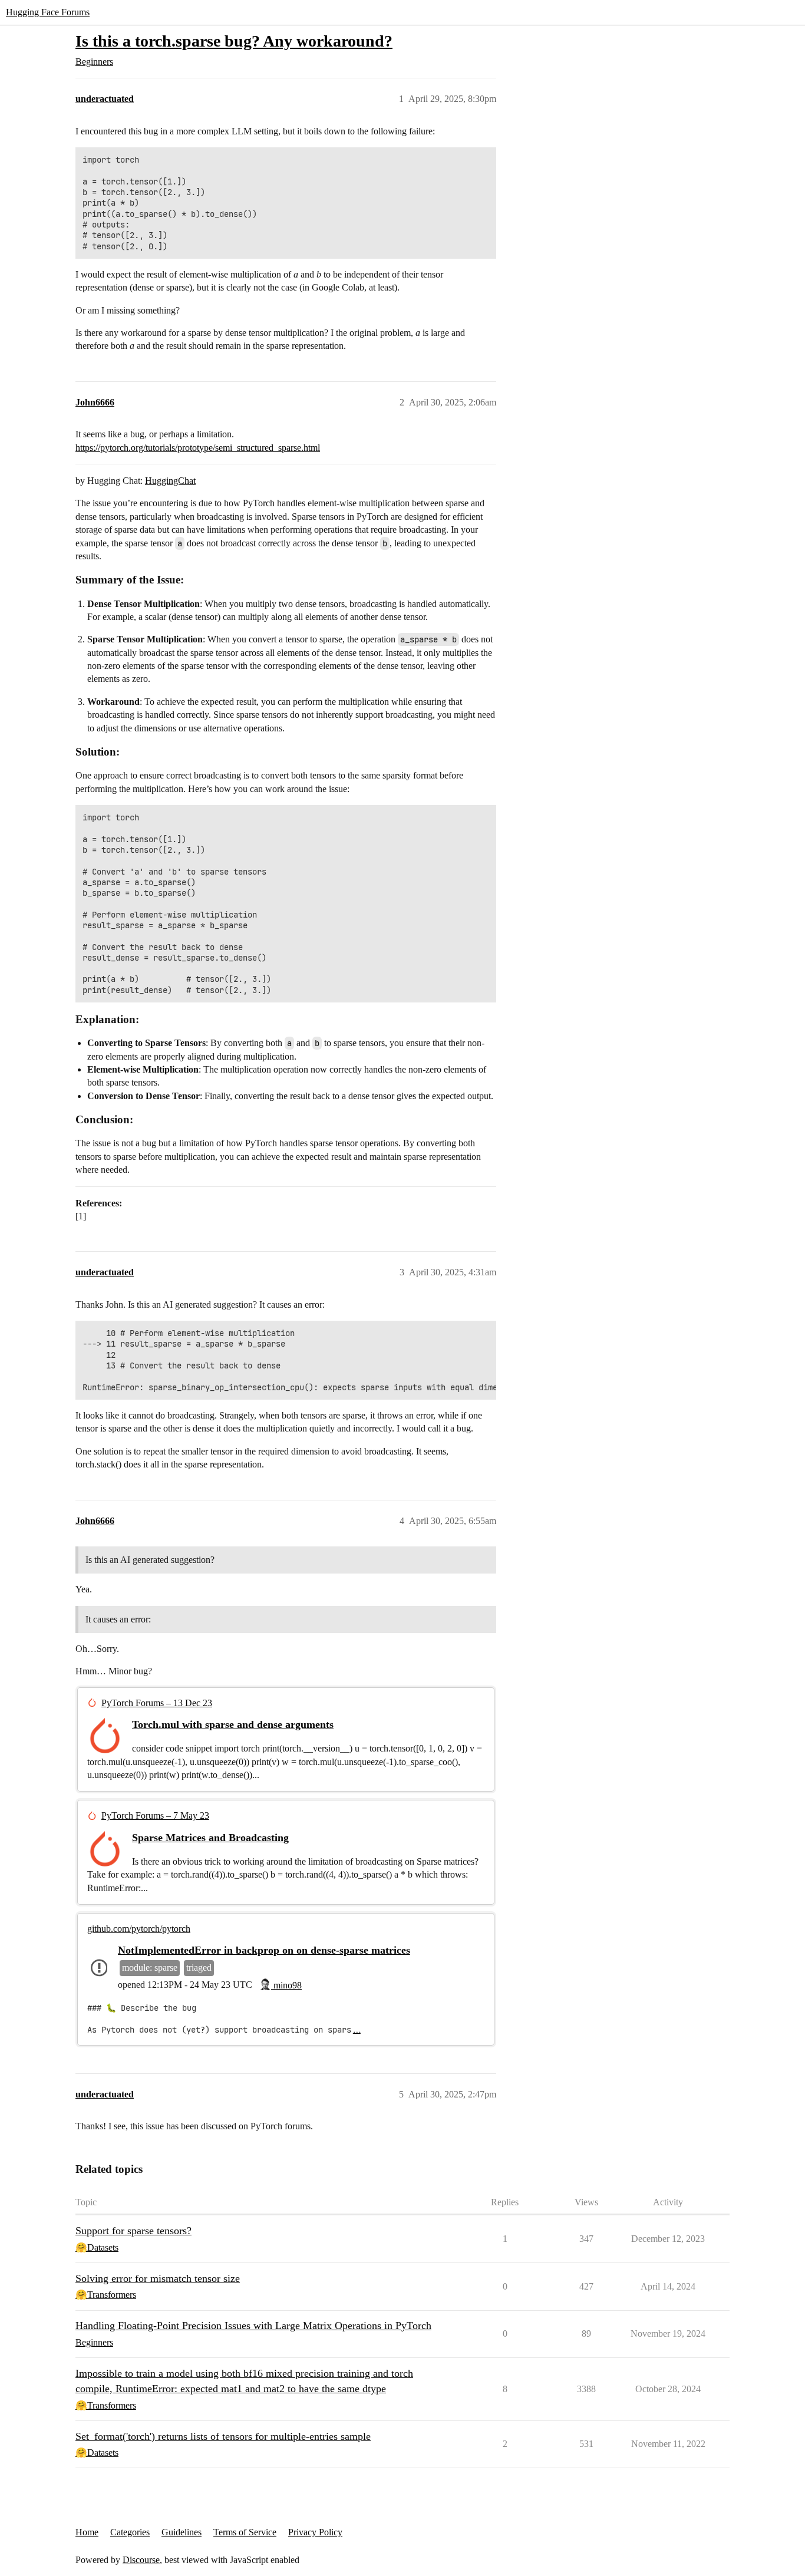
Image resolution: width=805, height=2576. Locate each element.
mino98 (286, 1985)
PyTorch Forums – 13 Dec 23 (157, 1703)
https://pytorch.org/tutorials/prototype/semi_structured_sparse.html (198, 448)
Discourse (141, 2560)
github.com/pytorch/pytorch (139, 1929)
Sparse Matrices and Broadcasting (210, 1838)
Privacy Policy (315, 2532)
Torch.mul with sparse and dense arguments (233, 1724)
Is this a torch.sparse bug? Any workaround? (234, 41)
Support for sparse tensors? (133, 2231)
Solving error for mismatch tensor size (158, 2278)
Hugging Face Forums (48, 12)
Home (87, 2532)
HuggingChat (170, 481)
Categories (130, 2532)
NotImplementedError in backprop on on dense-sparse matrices (264, 1950)
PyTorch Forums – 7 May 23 (155, 1815)
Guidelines (182, 2532)
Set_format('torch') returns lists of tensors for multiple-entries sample (223, 2436)
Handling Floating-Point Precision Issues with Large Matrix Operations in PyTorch (253, 2326)
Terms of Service (245, 2532)
